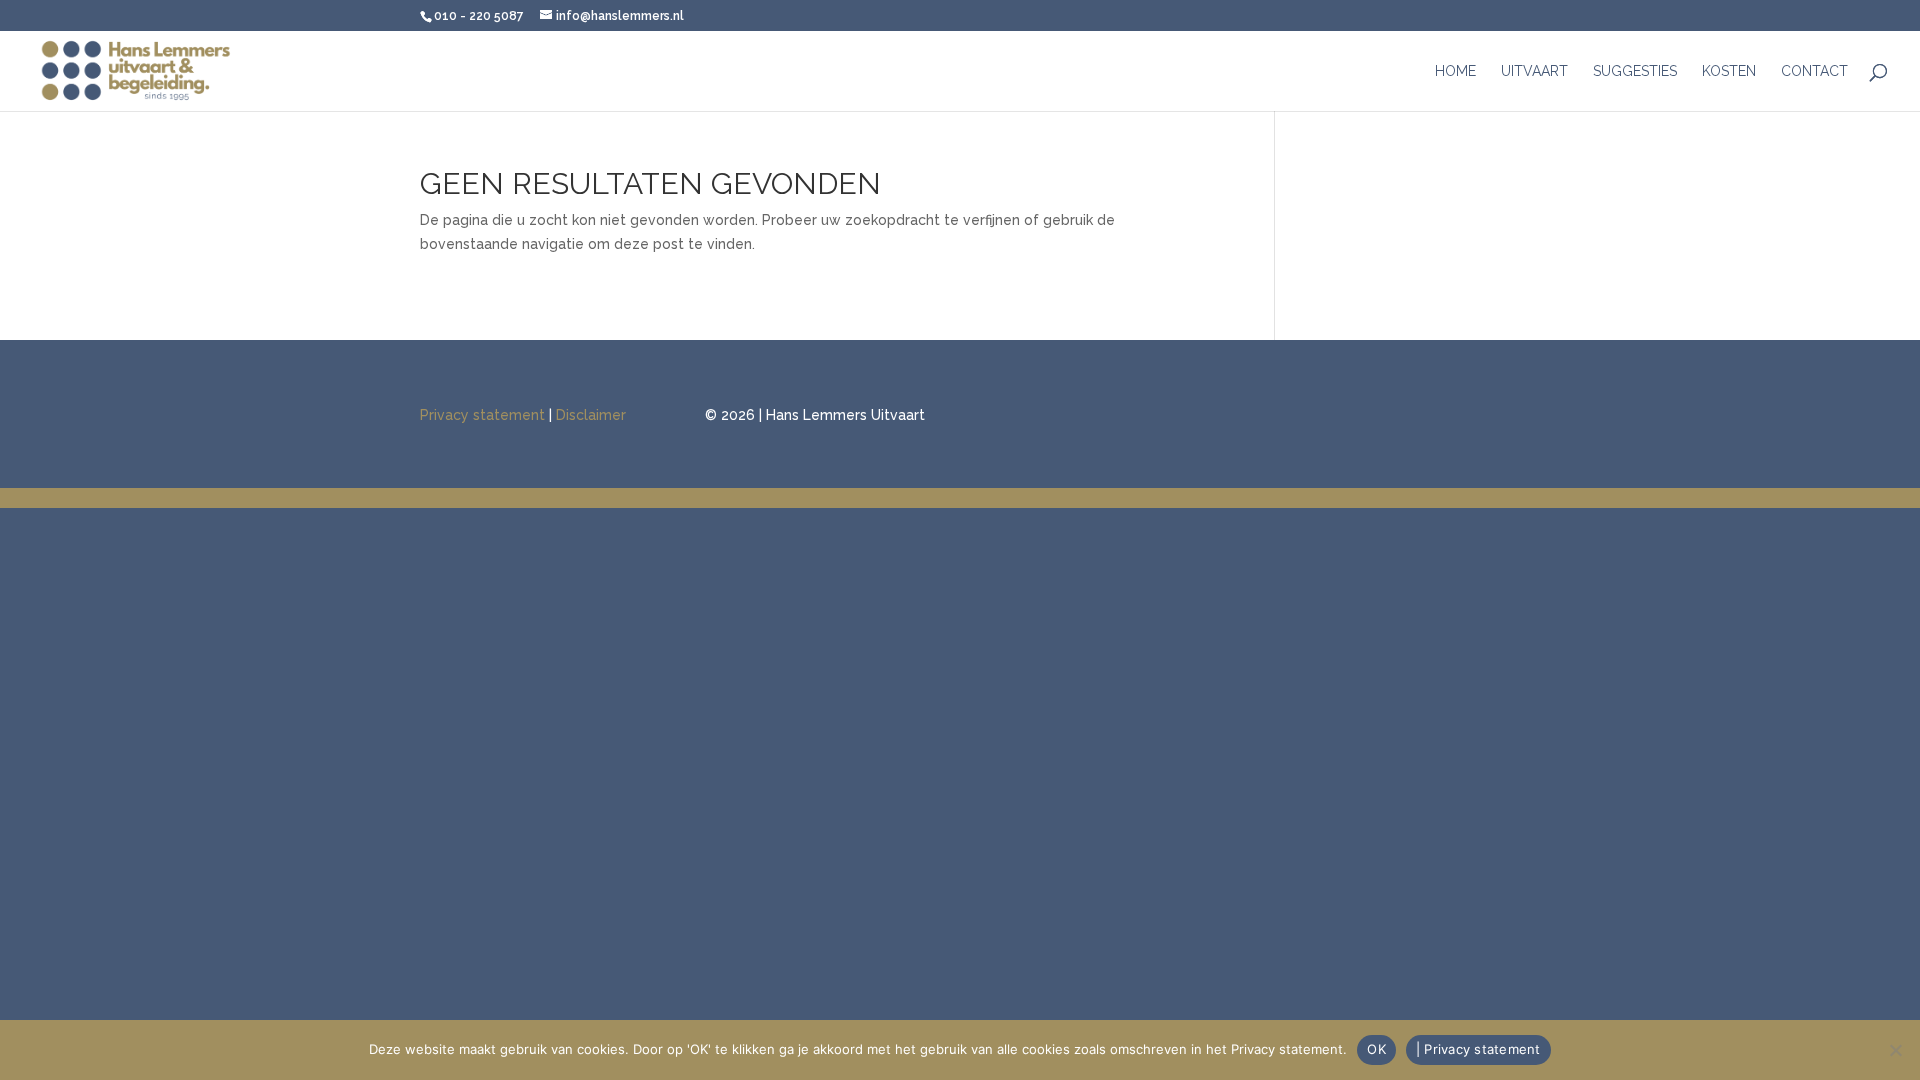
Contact (1814, 71)
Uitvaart (1534, 71)
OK (1376, 1049)
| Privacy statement (1478, 1049)
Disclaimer (591, 415)
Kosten (1729, 71)
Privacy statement (482, 415)
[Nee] (1895, 1050)
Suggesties (1635, 71)
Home (1455, 71)
